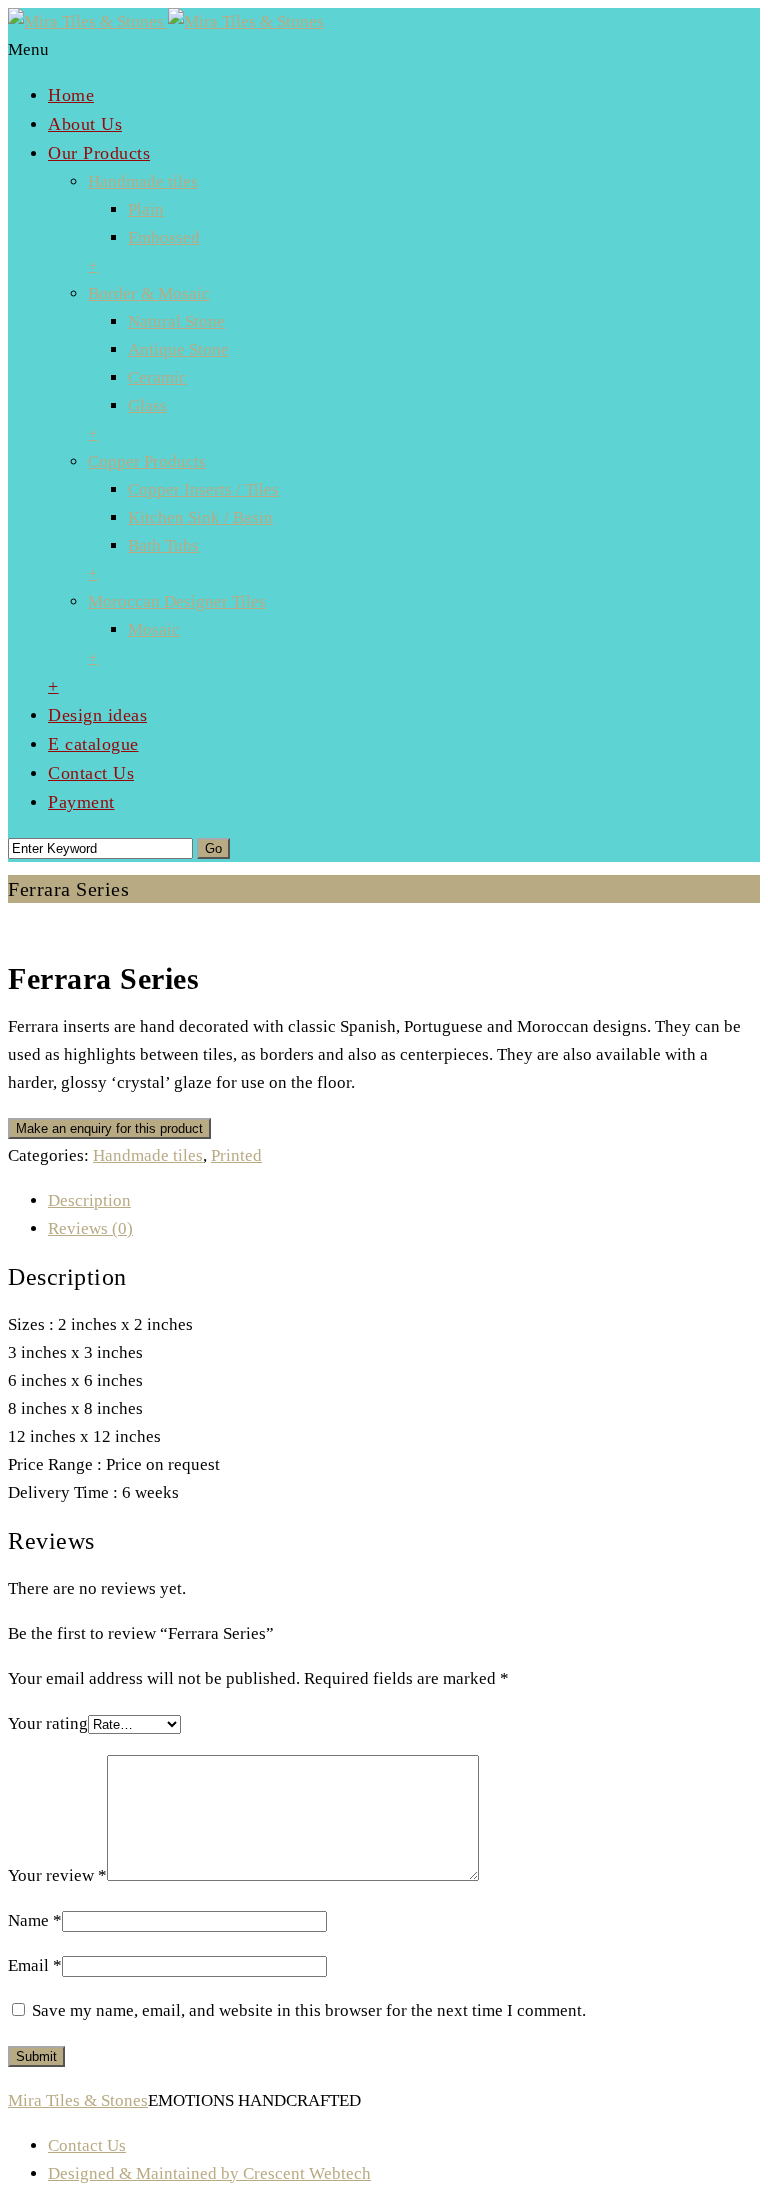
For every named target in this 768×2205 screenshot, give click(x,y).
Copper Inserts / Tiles (203, 489)
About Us (85, 124)
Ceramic (157, 377)
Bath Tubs (163, 545)
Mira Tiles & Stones (78, 2100)
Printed (236, 1155)
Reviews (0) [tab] (90, 1228)
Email (35, 1965)
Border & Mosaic (149, 293)
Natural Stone (176, 321)
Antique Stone (178, 349)
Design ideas (97, 715)
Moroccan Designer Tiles (177, 601)
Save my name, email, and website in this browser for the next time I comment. (309, 2010)
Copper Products (147, 461)
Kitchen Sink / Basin (200, 517)
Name (35, 1920)
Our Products (99, 153)
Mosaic (154, 629)
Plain (146, 209)
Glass (147, 405)
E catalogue (93, 744)
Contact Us (91, 773)
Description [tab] (89, 1200)
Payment (81, 802)
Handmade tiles (143, 181)
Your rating (48, 1723)
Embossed (164, 237)
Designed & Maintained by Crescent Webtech (209, 2173)
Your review (57, 1875)
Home (71, 95)
